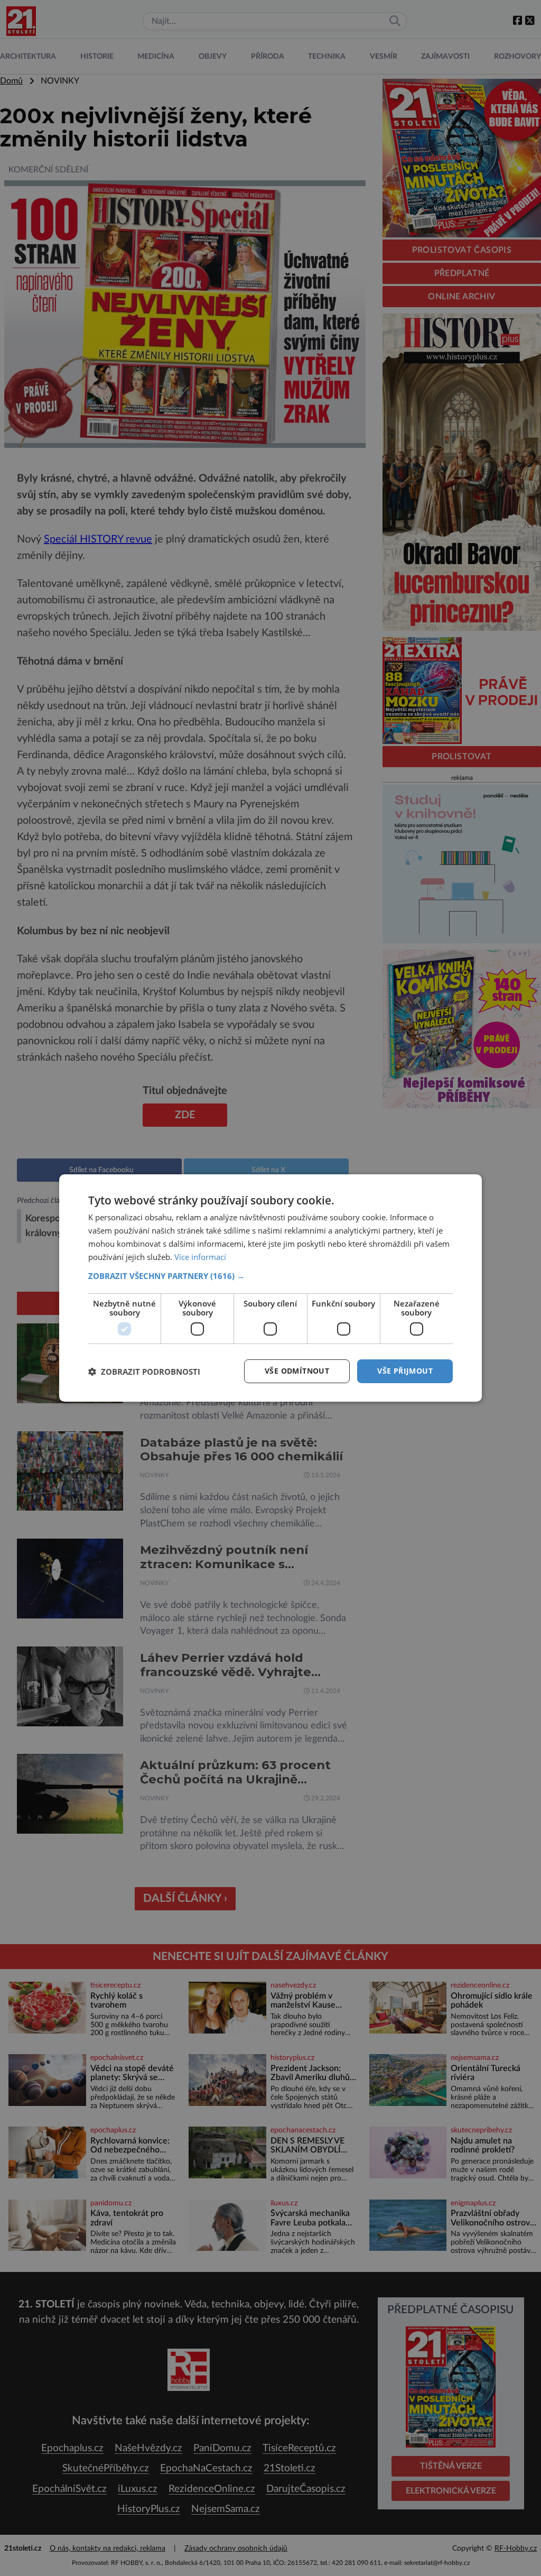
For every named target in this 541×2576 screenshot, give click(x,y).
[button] (270, 1276)
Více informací (200, 1257)
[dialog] (270, 1288)
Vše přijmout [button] (405, 1371)
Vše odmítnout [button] (297, 1371)
